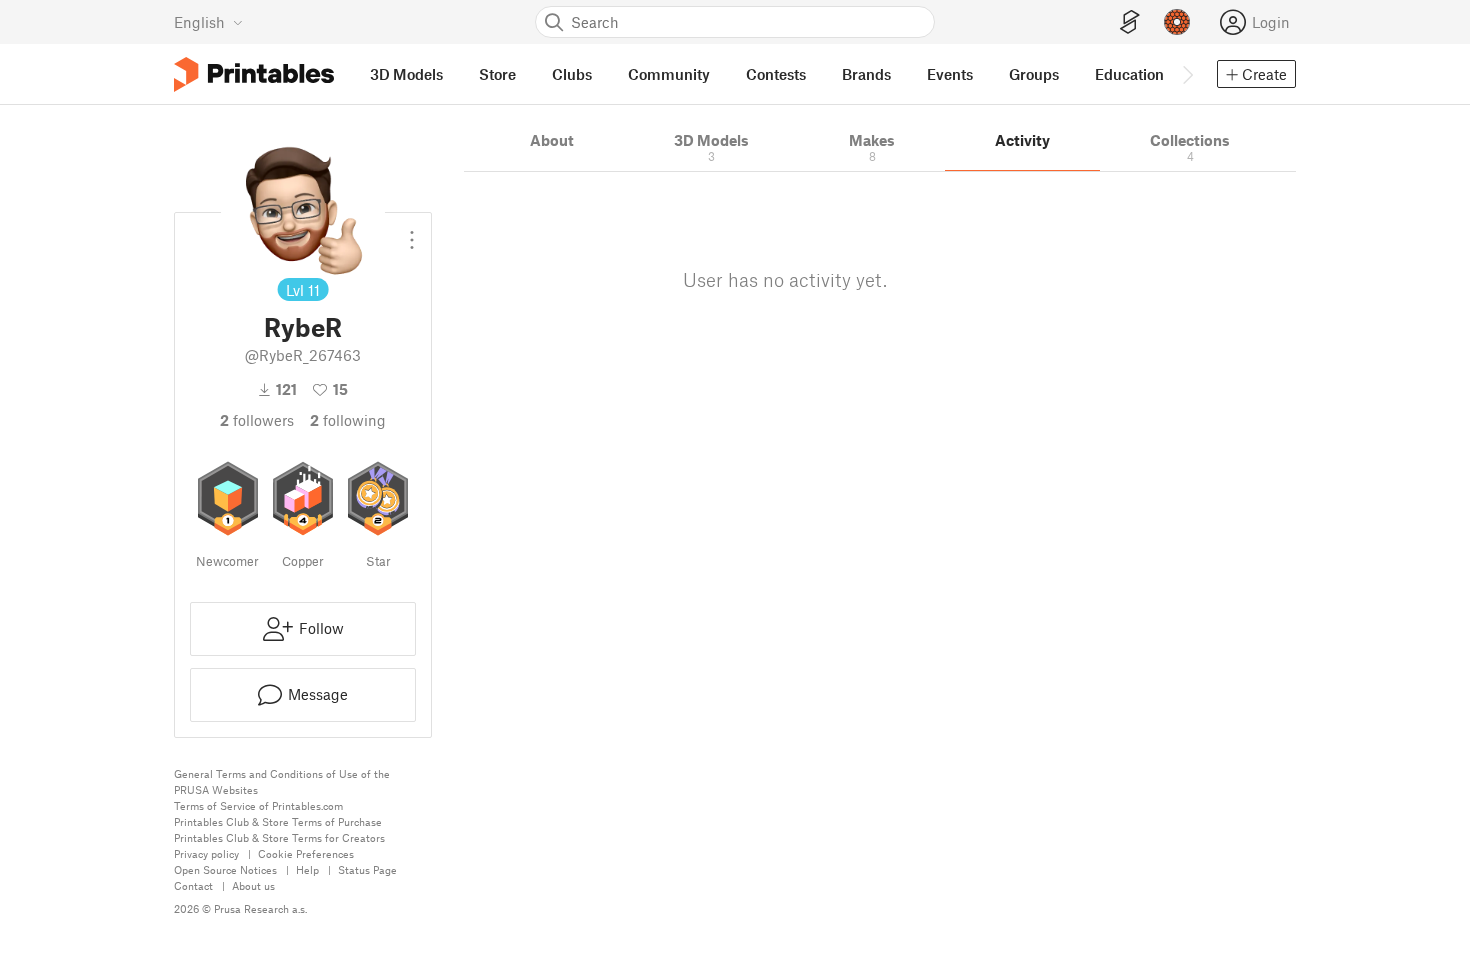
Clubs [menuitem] (572, 74)
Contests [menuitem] (776, 74)
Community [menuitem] (669, 74)
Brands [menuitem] (866, 74)
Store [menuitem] (497, 74)
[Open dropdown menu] (412, 232)
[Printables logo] (254, 74)
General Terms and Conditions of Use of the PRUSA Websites (282, 781)
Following (348, 420)
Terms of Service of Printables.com (258, 805)
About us (253, 885)
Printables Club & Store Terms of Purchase (278, 821)
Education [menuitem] (1129, 74)
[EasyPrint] (1130, 22)
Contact (193, 885)
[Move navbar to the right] (1187, 74)
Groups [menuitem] (1034, 74)
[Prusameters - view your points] (1177, 22)
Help (307, 869)
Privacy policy (206, 853)
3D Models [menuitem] (406, 74)
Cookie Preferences (306, 853)
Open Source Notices (225, 869)
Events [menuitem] (950, 74)
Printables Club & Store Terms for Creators (279, 837)
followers (257, 420)
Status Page (367, 869)
